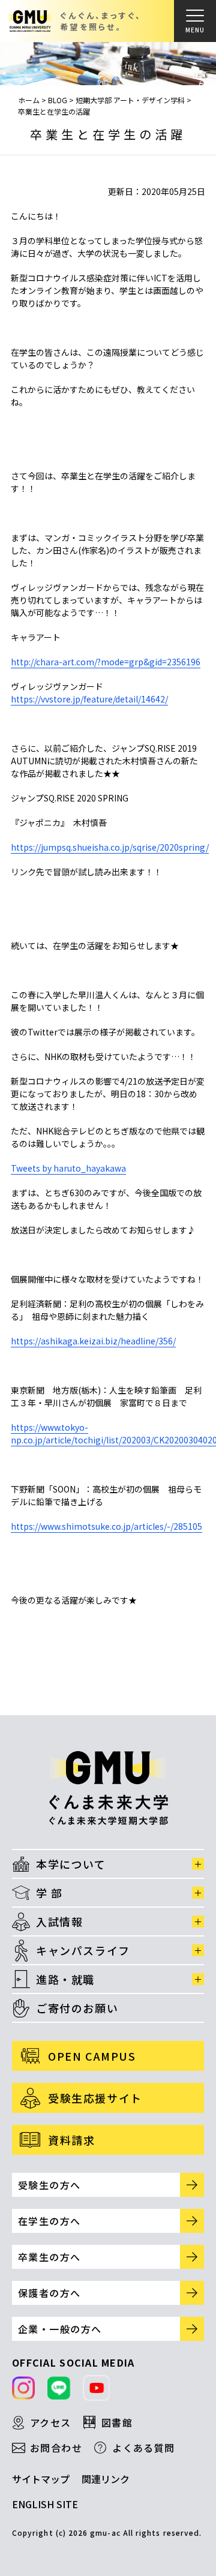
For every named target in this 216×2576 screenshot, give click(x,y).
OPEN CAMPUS (92, 2056)
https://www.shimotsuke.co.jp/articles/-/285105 (106, 1526)
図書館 (117, 2422)
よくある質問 (144, 2448)
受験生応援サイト (95, 2098)
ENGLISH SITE (45, 2504)
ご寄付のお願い (77, 2008)
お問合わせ (56, 2448)
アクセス (51, 2422)
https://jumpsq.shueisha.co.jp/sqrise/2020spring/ (110, 847)
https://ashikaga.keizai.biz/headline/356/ (93, 1341)
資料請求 (71, 2140)
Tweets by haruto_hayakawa (68, 1168)
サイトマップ (41, 2479)
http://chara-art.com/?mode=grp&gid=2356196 (106, 662)
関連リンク (106, 2479)
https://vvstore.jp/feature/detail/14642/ (89, 699)
